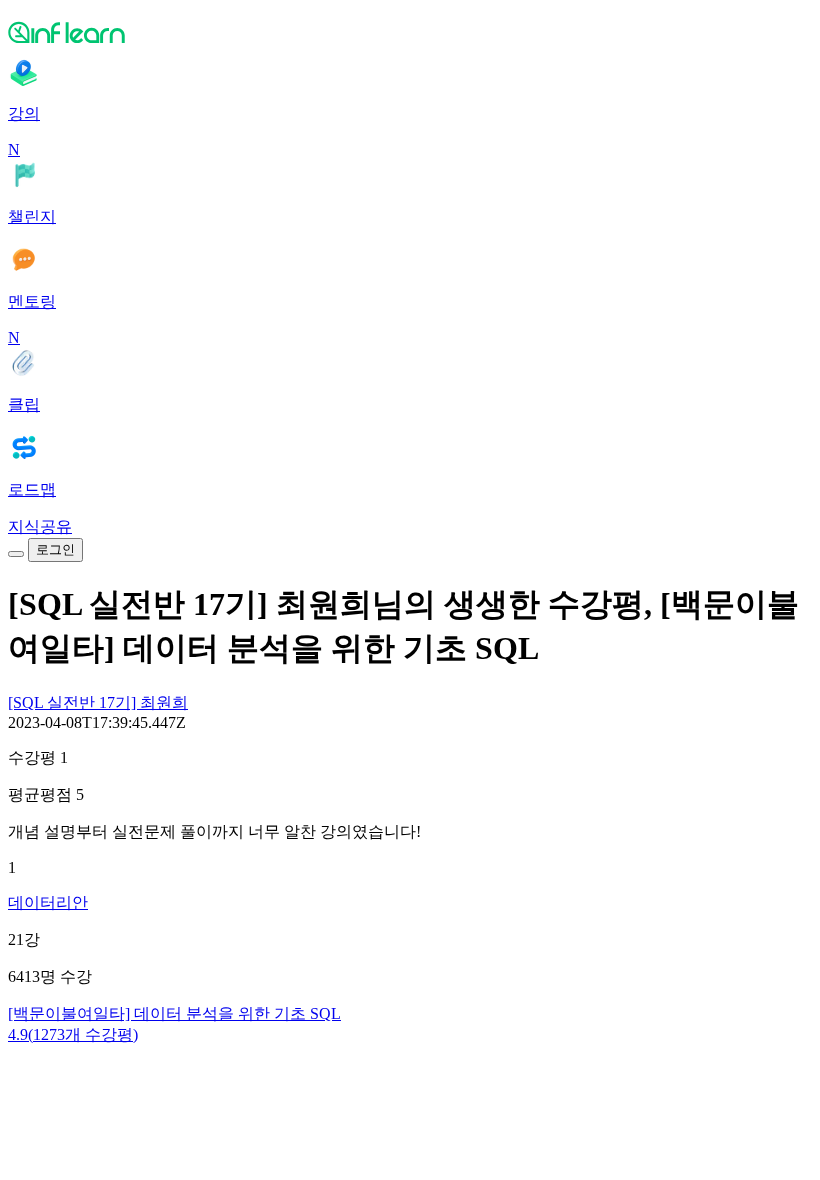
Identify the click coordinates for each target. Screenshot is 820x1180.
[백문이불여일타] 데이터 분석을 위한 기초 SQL (174, 1013)
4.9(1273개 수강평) (73, 1034)
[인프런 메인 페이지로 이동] (410, 32)
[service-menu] (16, 554)
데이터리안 (48, 902)
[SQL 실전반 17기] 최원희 (98, 702)
